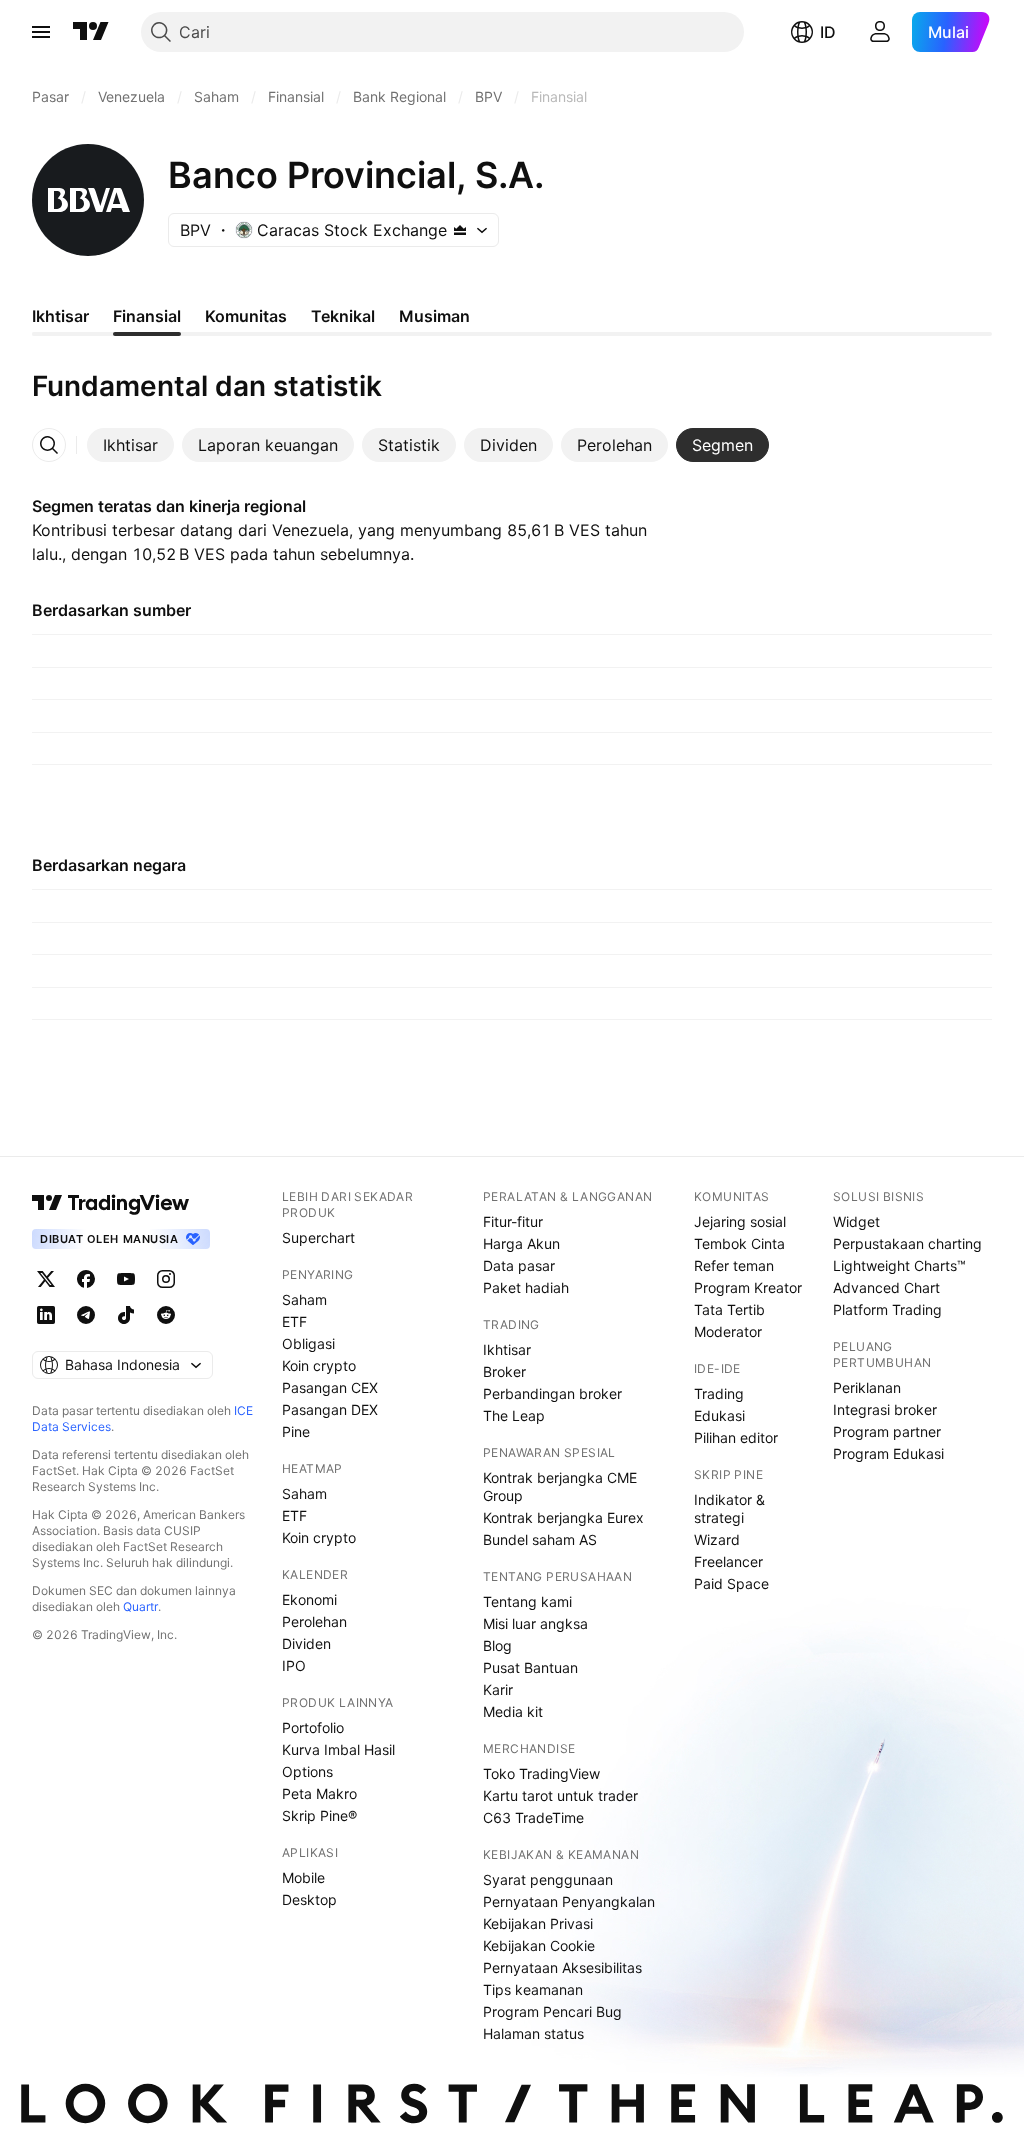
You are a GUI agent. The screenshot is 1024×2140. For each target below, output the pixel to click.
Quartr (140, 1606)
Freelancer (728, 1561)
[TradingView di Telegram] (86, 1315)
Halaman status (533, 2033)
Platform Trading (887, 1309)
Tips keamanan (533, 1989)
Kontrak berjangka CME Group (560, 1486)
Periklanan (867, 1387)
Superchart (318, 1237)
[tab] (130, 445)
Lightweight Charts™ (899, 1265)
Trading (719, 1393)
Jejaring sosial (740, 1221)
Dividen (306, 1643)
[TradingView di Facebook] (86, 1279)
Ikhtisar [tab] (60, 316)
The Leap (514, 1415)
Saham (304, 1299)
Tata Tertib (729, 1309)
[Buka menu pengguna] (880, 32)
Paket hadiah (526, 1287)
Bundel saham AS (540, 1539)
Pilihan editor (736, 1437)
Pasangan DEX (330, 1409)
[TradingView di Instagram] (166, 1279)
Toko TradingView (541, 1773)
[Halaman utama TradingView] (91, 32)
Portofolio (313, 1727)
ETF (294, 1321)
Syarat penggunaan (548, 1879)
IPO (294, 1665)
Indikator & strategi (729, 1508)
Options (307, 1771)
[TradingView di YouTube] (126, 1279)
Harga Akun (521, 1243)
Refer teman (734, 1265)
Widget (856, 1221)
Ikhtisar (507, 1349)
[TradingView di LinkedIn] (46, 1315)
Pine (296, 1431)
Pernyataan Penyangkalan (569, 1901)
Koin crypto (319, 1365)
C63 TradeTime (533, 1817)
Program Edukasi (888, 1453)
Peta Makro (319, 1793)
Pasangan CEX (330, 1387)
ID (828, 32)
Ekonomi (309, 1599)
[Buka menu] (41, 32)
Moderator (728, 1331)
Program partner (887, 1431)
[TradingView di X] (46, 1279)
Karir (498, 1689)
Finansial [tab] (147, 316)
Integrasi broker (885, 1409)
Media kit (513, 1711)
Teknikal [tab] (343, 316)
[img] (460, 230)
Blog (497, 1645)
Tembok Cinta (739, 1243)
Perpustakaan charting (907, 1243)
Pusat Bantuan (530, 1667)
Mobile (303, 1877)
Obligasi (308, 1343)
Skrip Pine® (319, 1815)
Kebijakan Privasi (538, 1923)
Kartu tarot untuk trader (560, 1795)
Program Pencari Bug (552, 2011)
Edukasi (719, 1415)
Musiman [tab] (434, 316)
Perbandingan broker (552, 1393)
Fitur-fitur (513, 1221)
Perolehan (314, 1621)
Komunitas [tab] (246, 316)
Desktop (309, 1899)
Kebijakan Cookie (539, 1945)
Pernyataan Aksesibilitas (562, 1967)
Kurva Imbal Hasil (338, 1749)
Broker (504, 1371)
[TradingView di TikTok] (126, 1315)
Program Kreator (748, 1287)
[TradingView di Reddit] (166, 1315)
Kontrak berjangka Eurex (563, 1517)
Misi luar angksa (535, 1623)
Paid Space (731, 1583)
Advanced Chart (886, 1287)
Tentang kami (527, 1601)
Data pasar (519, 1265)
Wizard (717, 1539)
